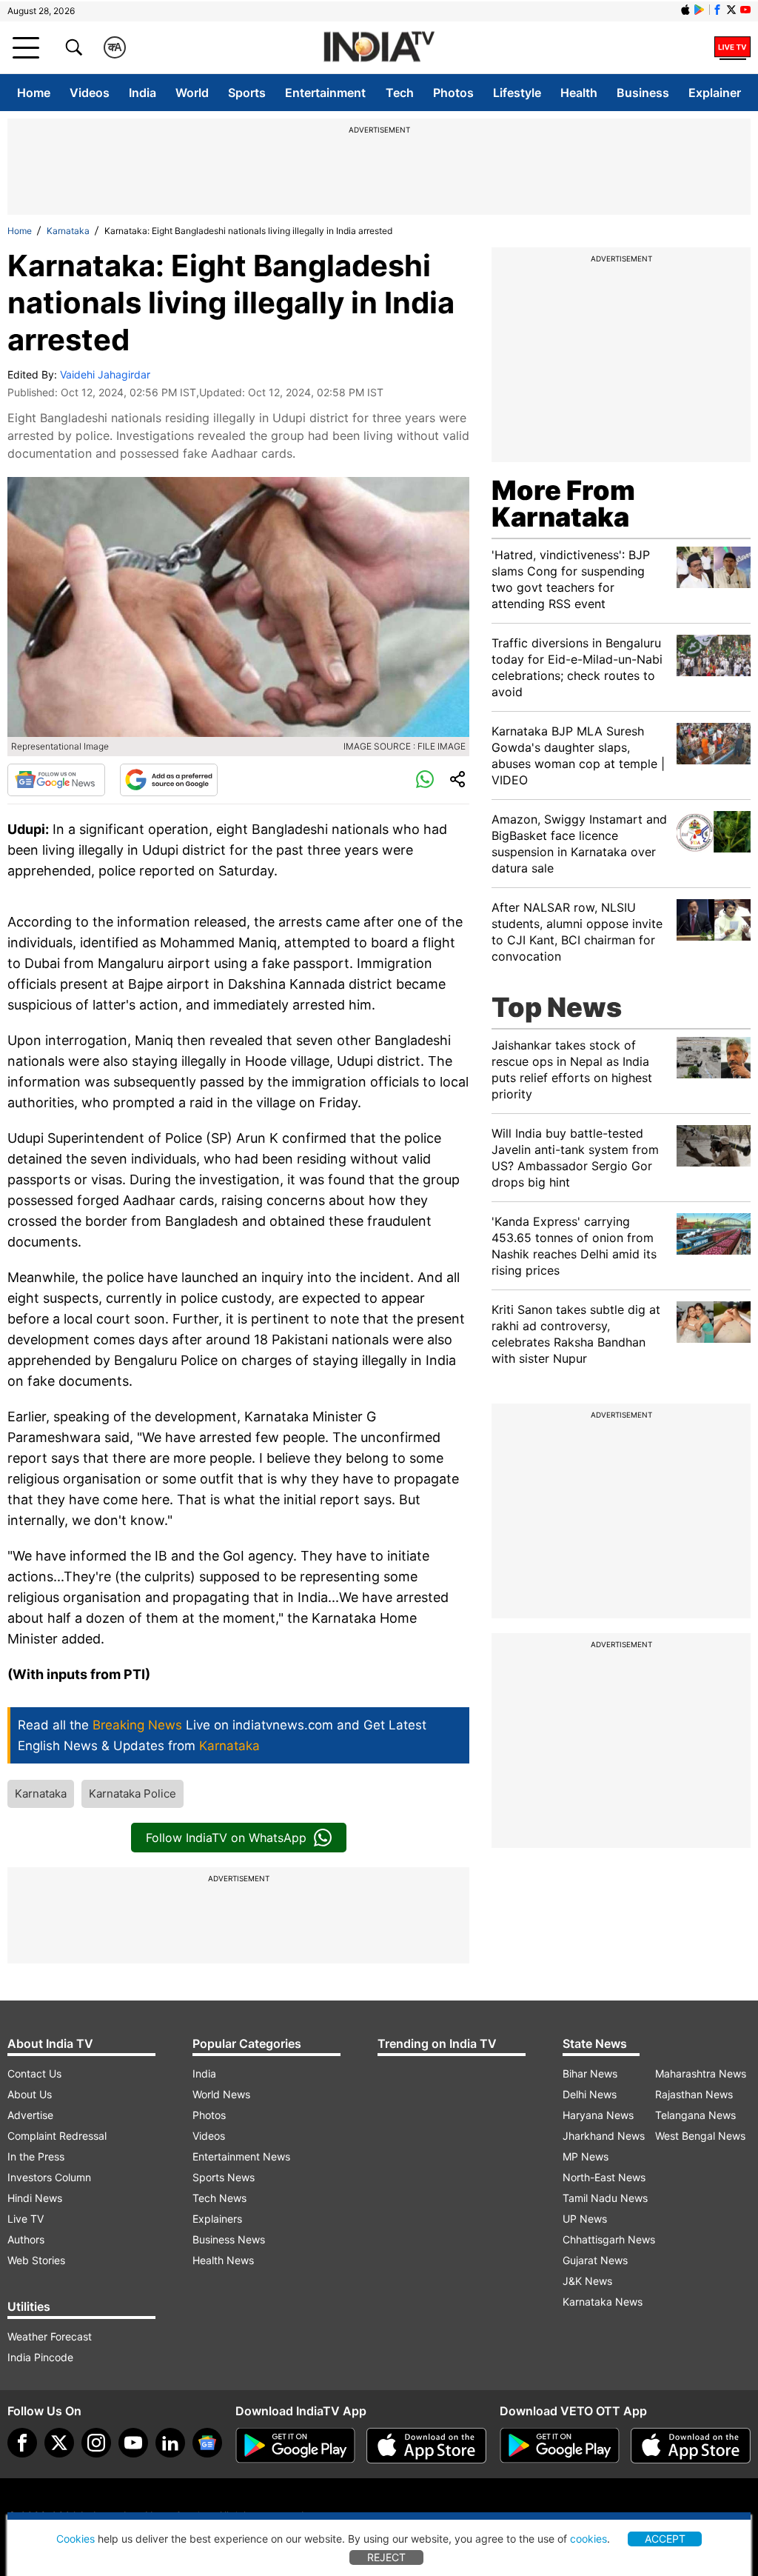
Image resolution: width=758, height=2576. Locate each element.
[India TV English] (379, 48)
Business (643, 93)
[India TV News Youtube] (745, 10)
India (142, 93)
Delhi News (590, 2094)
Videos (90, 93)
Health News (223, 2260)
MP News (586, 2156)
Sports (247, 93)
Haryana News (598, 2115)
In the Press (36, 2156)
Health (579, 93)
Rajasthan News (694, 2094)
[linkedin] (170, 2443)
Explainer (715, 93)
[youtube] (133, 2443)
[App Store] (426, 2446)
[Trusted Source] (169, 780)
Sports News (224, 2177)
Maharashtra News (701, 2073)
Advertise (30, 2115)
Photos (453, 93)
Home (34, 93)
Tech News (219, 2198)
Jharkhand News (604, 2136)
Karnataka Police (133, 1793)
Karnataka (68, 231)
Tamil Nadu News (605, 2198)
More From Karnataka (563, 504)
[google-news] (207, 2443)
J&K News (587, 2281)
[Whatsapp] (425, 780)
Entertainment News (241, 2156)
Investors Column (49, 2177)
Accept (665, 2539)
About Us (30, 2094)
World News (221, 2094)
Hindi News (35, 2198)
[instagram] (96, 2443)
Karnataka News (603, 2302)
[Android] (700, 10)
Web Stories (36, 2260)
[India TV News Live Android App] (295, 2446)
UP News (585, 2219)
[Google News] (56, 780)
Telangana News (695, 2115)
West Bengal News (700, 2136)
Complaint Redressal (57, 2136)
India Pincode (40, 2357)
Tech (400, 93)
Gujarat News (595, 2260)
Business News (229, 2239)
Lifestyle (517, 93)
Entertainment (325, 93)
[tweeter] (59, 2443)
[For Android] (560, 2446)
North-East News (604, 2177)
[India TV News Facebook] (717, 10)
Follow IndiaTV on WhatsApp (226, 1838)
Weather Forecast (50, 2336)
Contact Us (34, 2073)
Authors (26, 2239)
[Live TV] (732, 47)
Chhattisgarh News (609, 2239)
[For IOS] (691, 2446)
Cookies (76, 2539)
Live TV (26, 2219)
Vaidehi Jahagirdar (105, 374)
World (192, 93)
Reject (386, 2557)
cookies (588, 2539)
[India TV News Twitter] (731, 10)
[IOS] (685, 10)
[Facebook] (22, 2443)
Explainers (217, 2219)
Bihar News (590, 2073)
